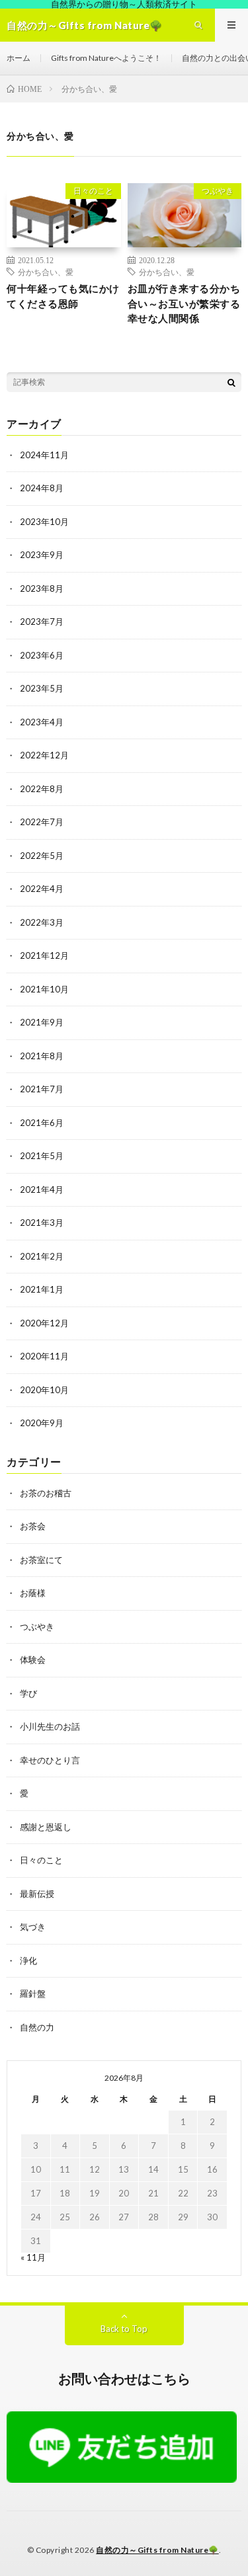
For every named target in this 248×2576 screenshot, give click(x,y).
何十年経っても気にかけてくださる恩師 (63, 296)
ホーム (19, 58)
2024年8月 (42, 488)
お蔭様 (33, 1593)
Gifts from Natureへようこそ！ (106, 58)
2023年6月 (42, 655)
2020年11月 (44, 1356)
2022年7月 (42, 822)
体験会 (33, 1660)
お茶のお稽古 (46, 1493)
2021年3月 (42, 1223)
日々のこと (93, 191)
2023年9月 (42, 555)
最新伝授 (37, 1894)
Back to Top (124, 2329)
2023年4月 (42, 722)
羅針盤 (33, 1993)
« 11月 (33, 2257)
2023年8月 (42, 588)
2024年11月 (44, 455)
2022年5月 (42, 856)
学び (28, 1693)
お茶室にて (41, 1560)
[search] (231, 382)
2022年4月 (42, 889)
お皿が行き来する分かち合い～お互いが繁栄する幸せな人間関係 (184, 303)
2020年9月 (42, 1423)
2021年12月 (44, 955)
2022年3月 (42, 922)
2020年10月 (44, 1390)
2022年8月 (42, 789)
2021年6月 (42, 1123)
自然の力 (37, 2027)
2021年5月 (42, 1156)
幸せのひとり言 (50, 1760)
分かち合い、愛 (46, 272)
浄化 (28, 1960)
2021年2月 (42, 1256)
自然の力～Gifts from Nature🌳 (157, 2550)
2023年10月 (44, 522)
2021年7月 (42, 1089)
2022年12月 (44, 755)
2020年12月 (44, 1323)
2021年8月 (42, 1056)
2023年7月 (42, 622)
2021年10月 (44, 989)
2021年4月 (42, 1189)
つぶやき (218, 191)
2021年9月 (42, 1022)
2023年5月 (42, 688)
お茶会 (33, 1526)
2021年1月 (42, 1289)
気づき (33, 1927)
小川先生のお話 (50, 1726)
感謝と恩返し (46, 1827)
